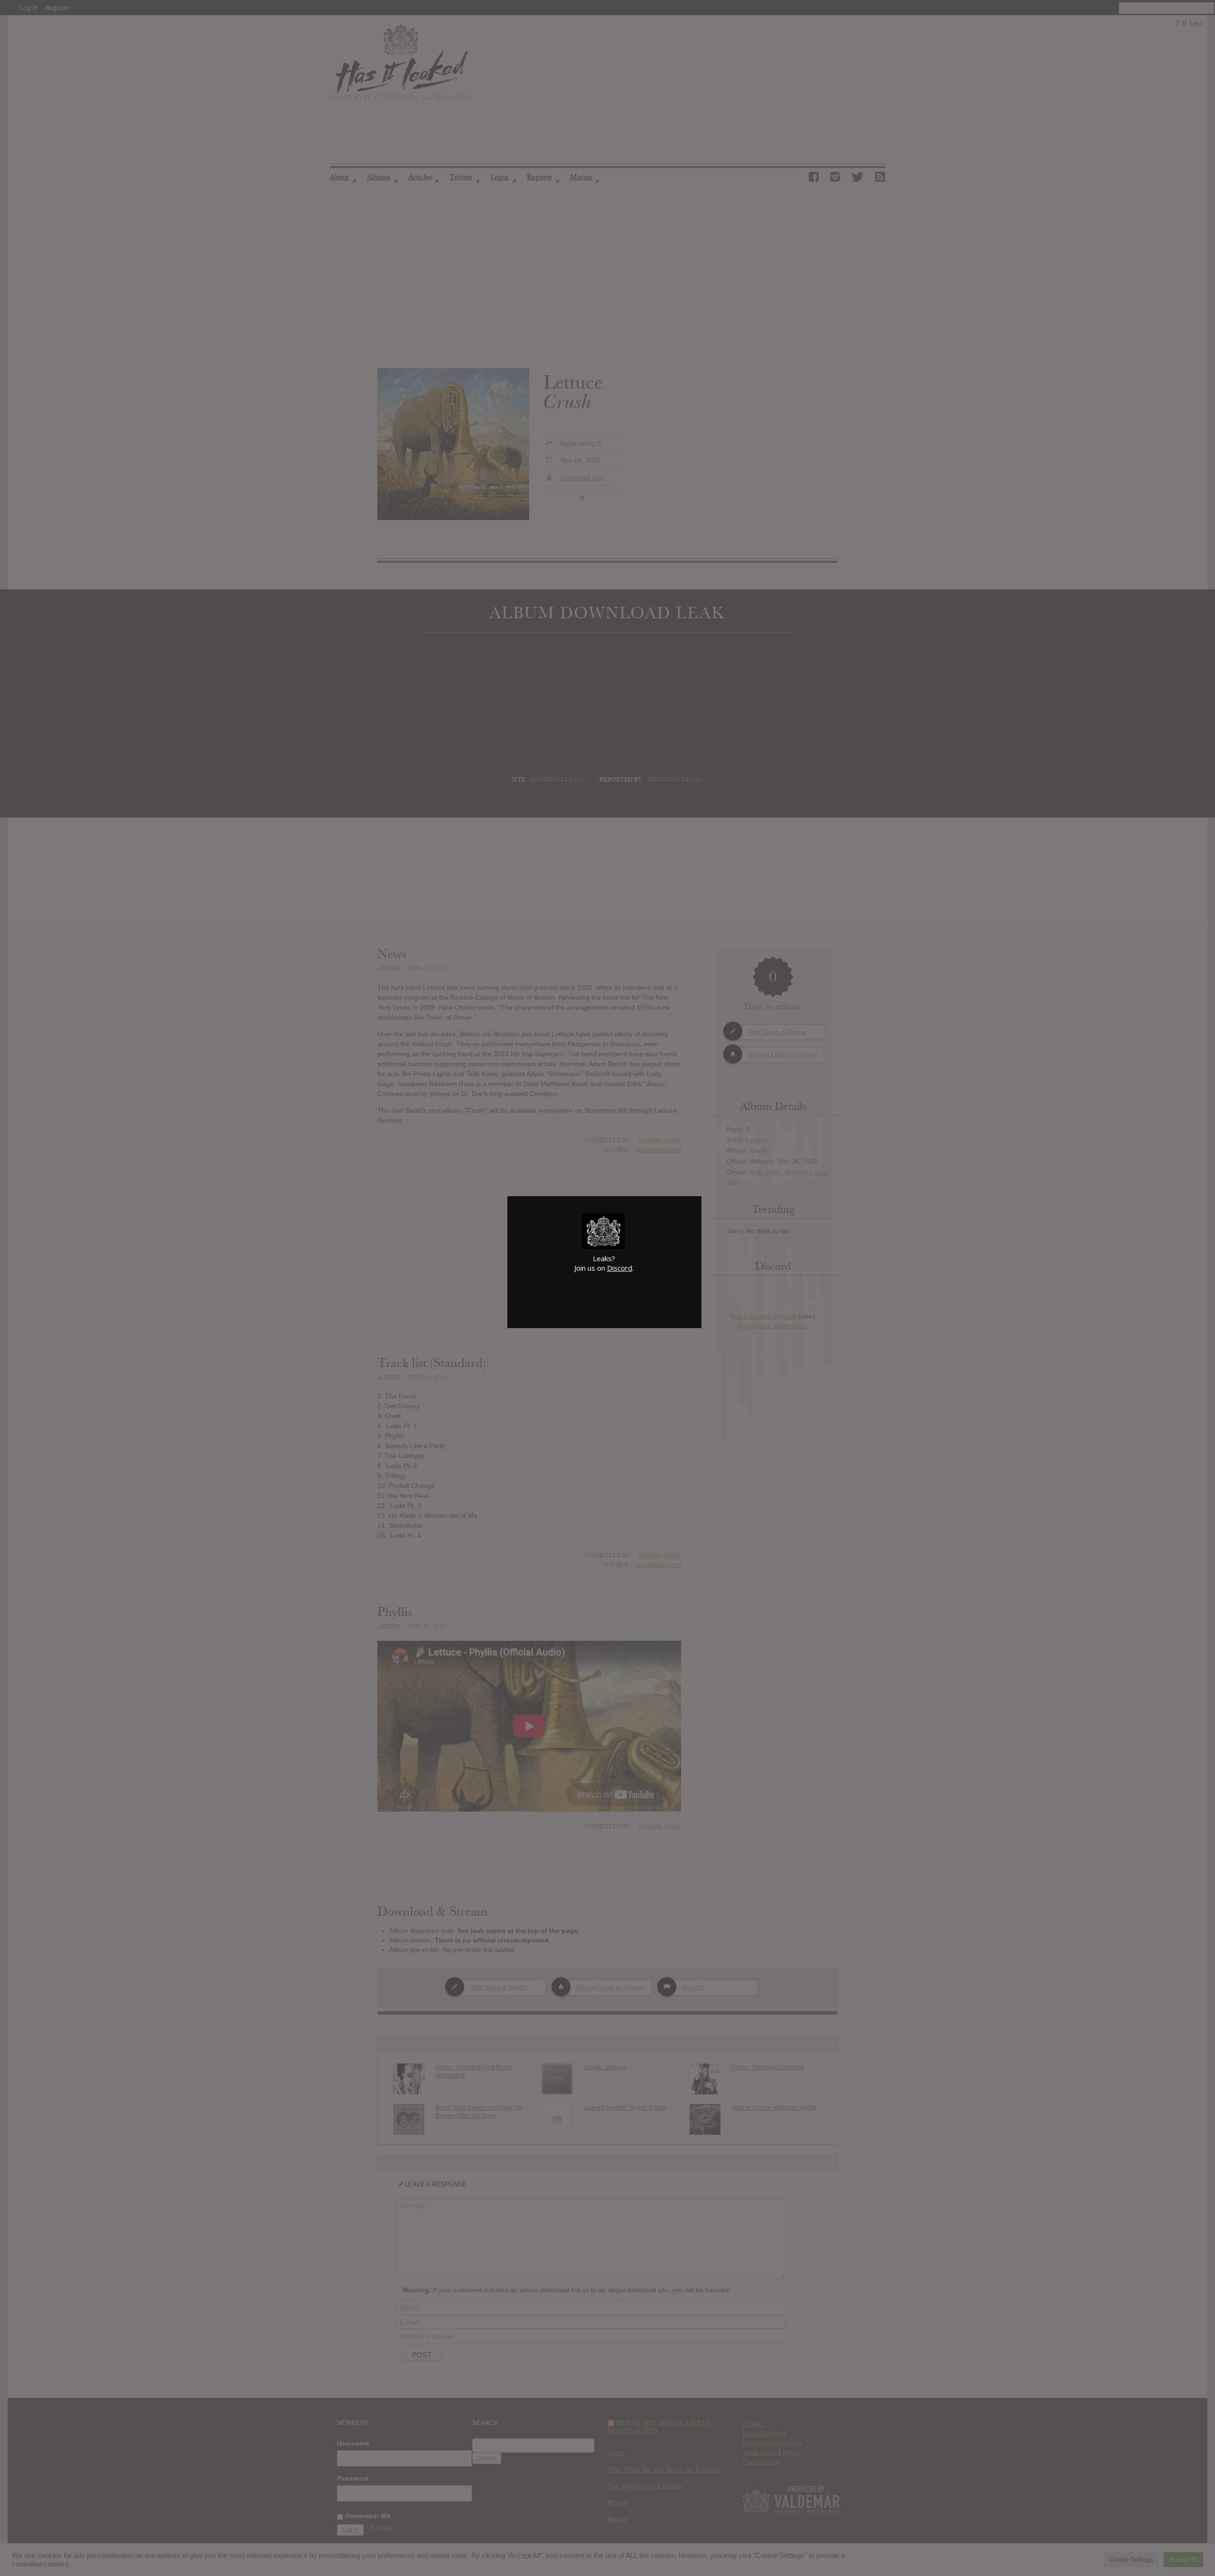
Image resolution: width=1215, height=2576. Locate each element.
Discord (620, 1268)
